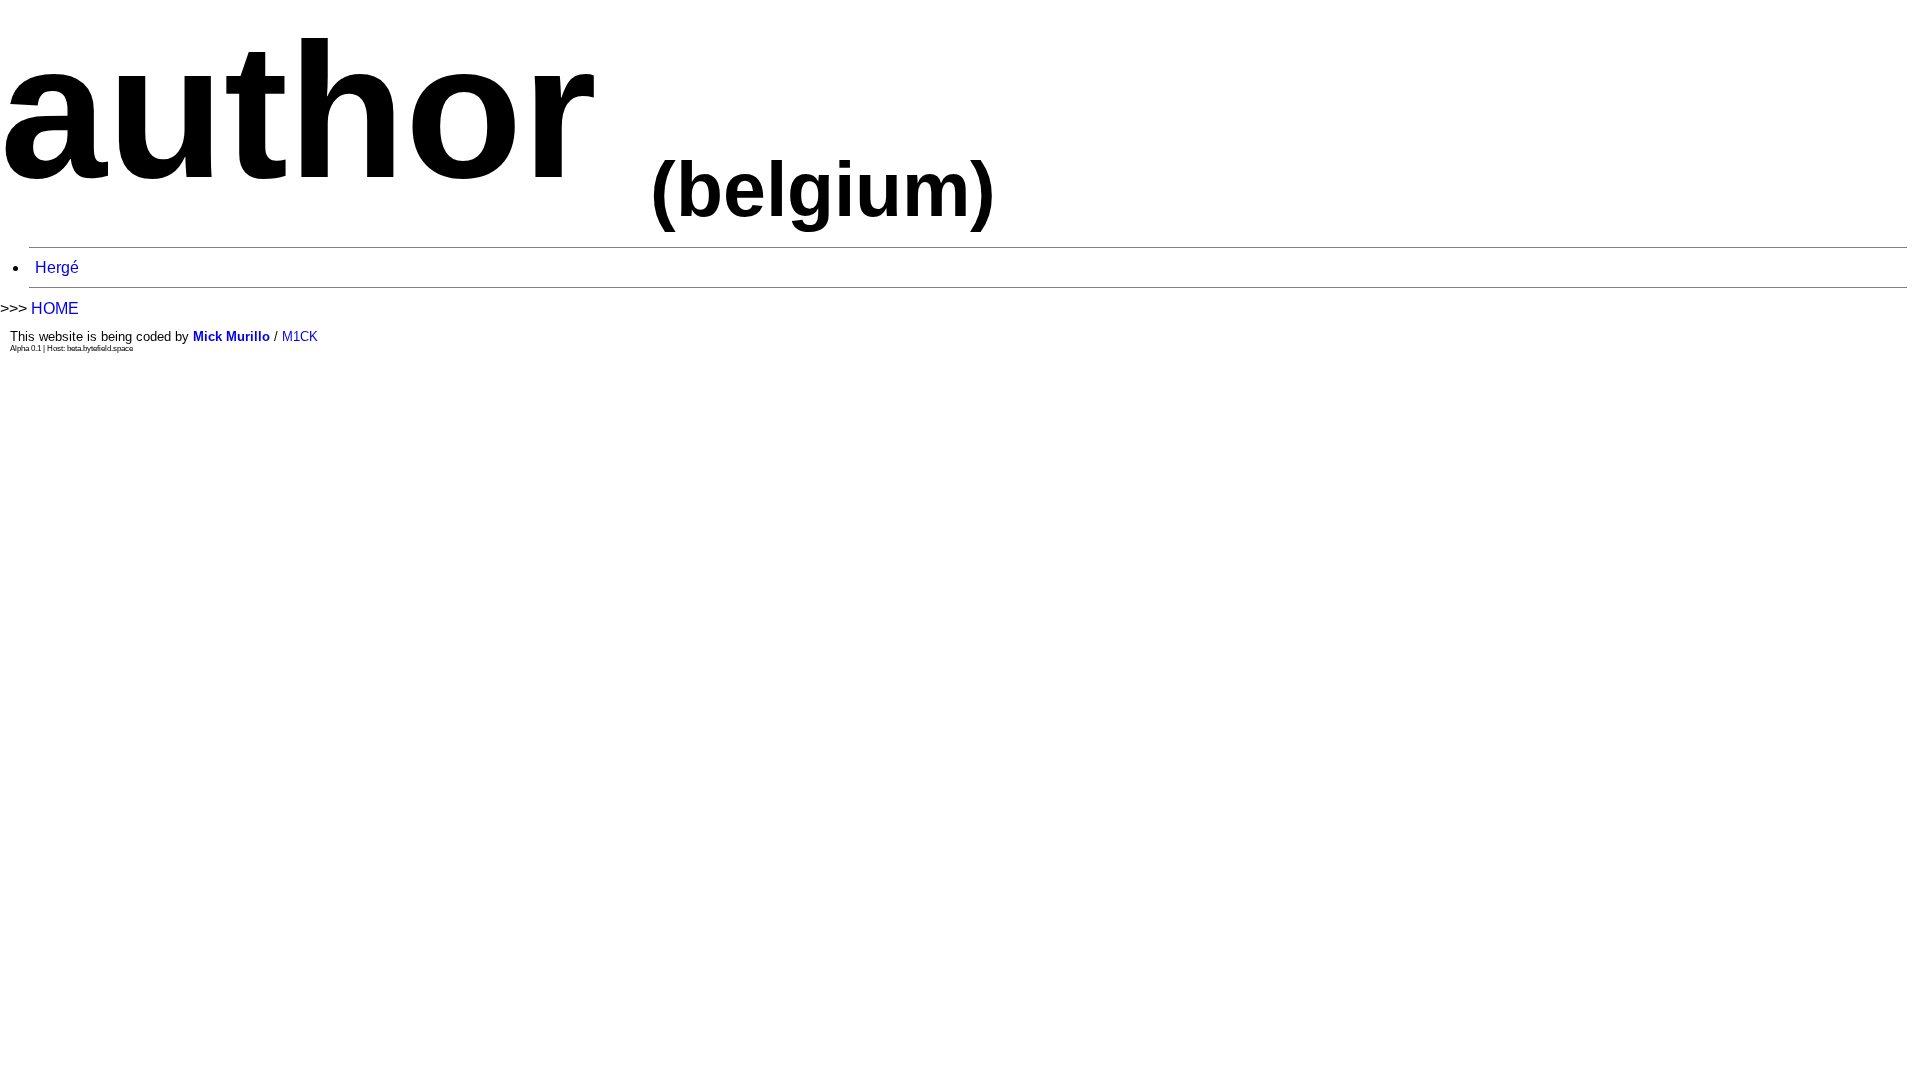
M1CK (300, 336)
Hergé (57, 267)
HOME (55, 308)
